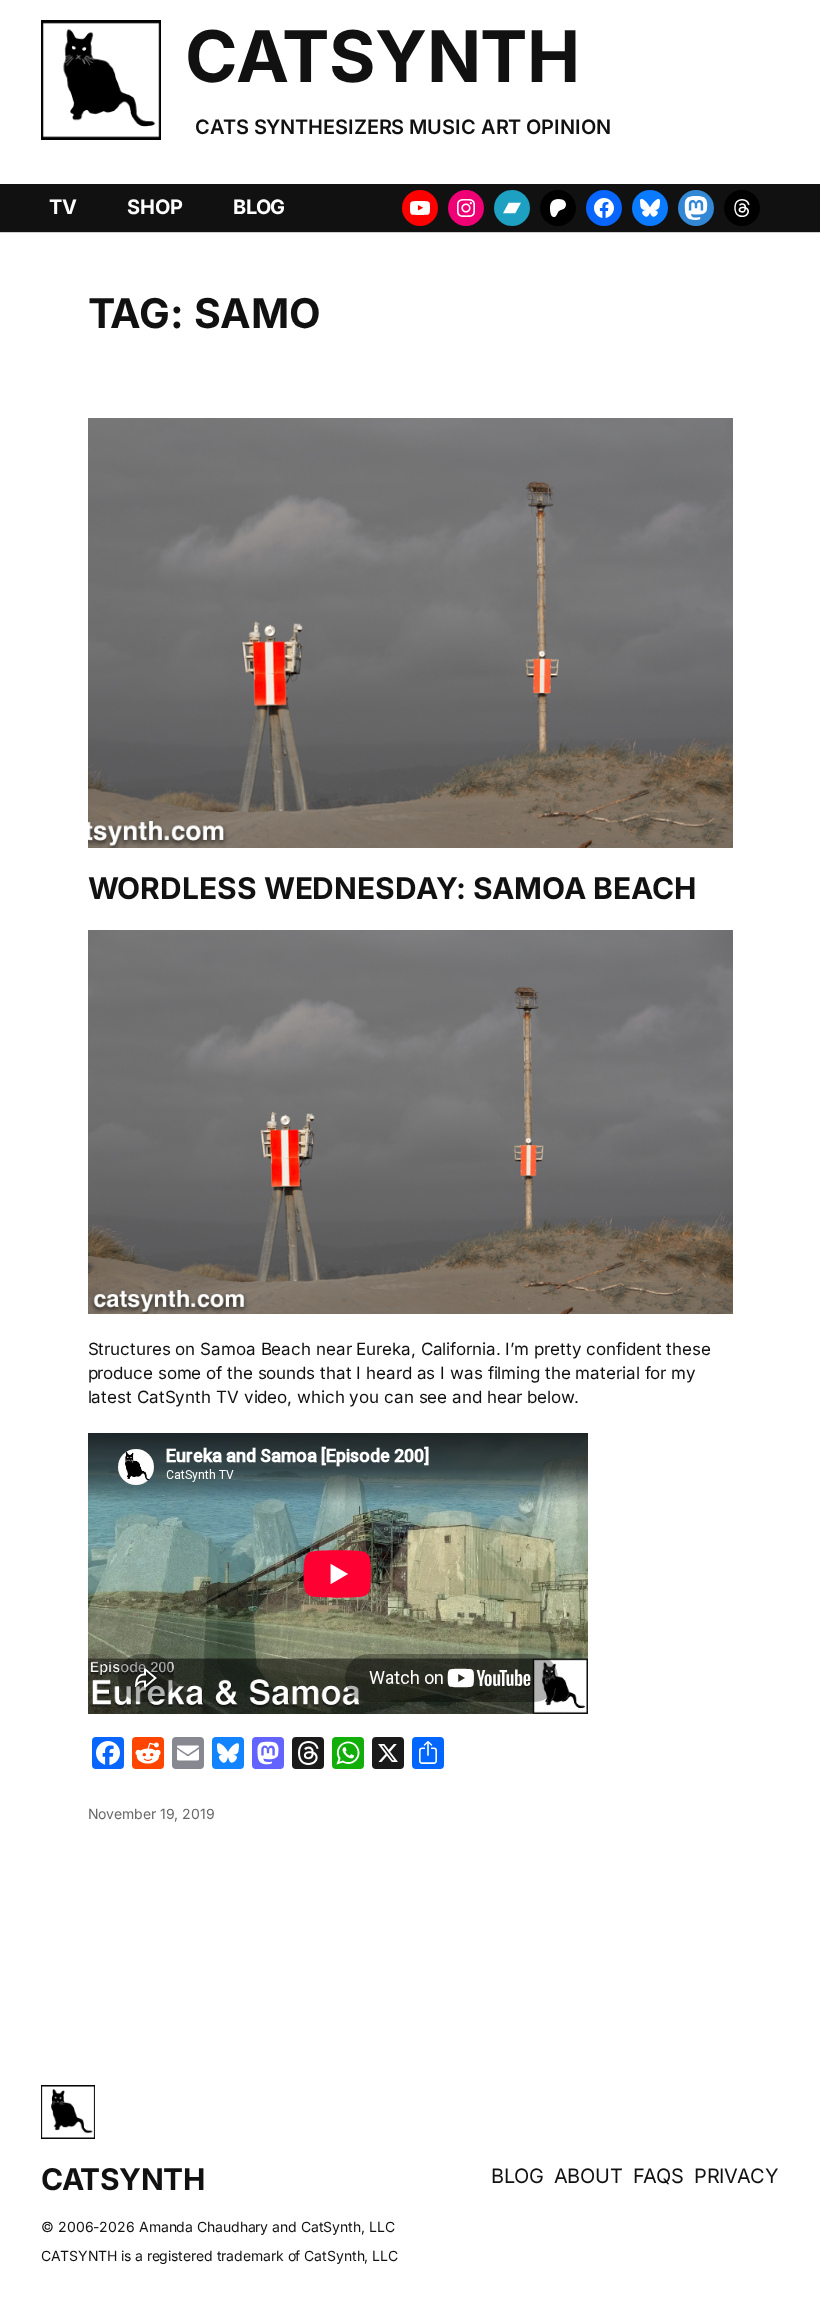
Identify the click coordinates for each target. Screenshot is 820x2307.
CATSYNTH (382, 56)
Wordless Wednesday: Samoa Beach (392, 889)
